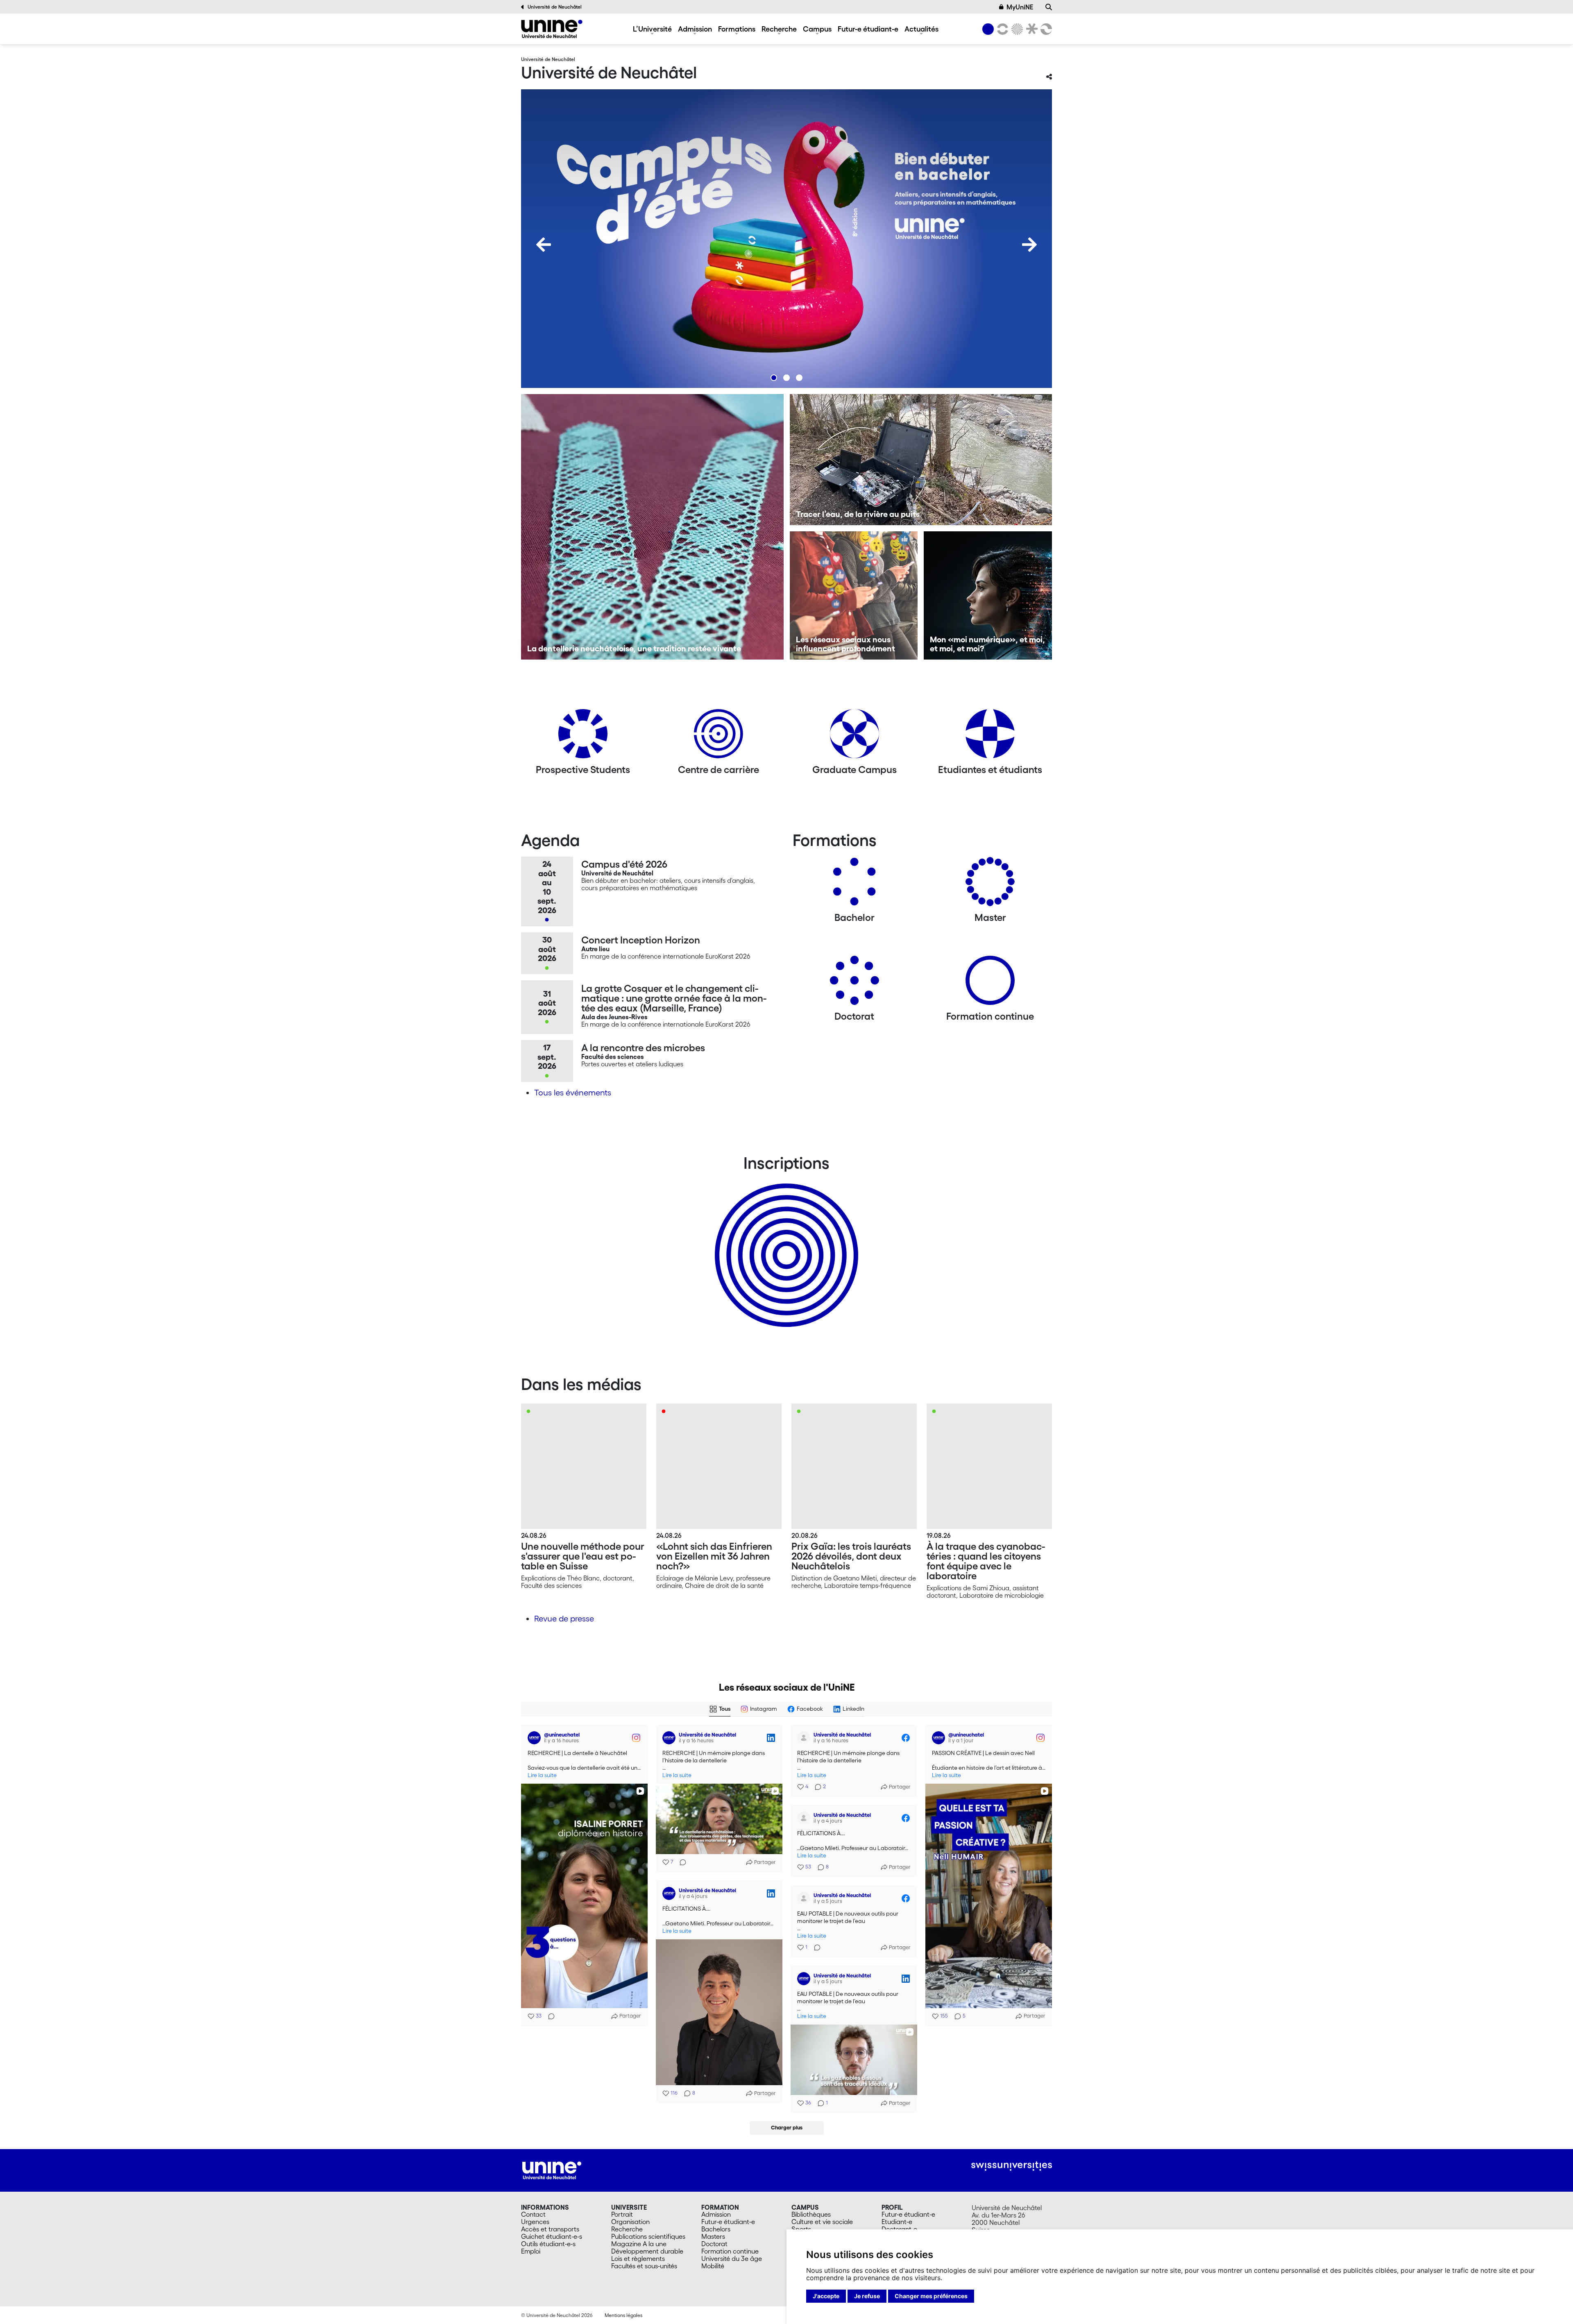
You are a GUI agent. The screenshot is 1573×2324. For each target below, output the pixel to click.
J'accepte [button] (826, 2296)
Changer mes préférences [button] (931, 2296)
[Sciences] (1016, 29)
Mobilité (713, 2266)
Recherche (779, 29)
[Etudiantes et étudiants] (990, 737)
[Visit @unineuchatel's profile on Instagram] (536, 1738)
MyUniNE (1020, 7)
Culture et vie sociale (822, 2222)
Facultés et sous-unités (644, 2266)
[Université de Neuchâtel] (552, 29)
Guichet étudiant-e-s (552, 2236)
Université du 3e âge (732, 2258)
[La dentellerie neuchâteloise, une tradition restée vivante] (652, 527)
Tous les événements (573, 1093)
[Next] (1029, 245)
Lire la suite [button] (542, 1775)
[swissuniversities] (1012, 2166)
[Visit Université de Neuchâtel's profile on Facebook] (805, 1738)
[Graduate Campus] (854, 737)
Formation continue (730, 2251)
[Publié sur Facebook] (906, 1738)
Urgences (535, 2222)
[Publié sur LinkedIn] (771, 1738)
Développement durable (647, 2251)
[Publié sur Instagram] (636, 1738)
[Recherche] (1049, 7)
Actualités (921, 29)
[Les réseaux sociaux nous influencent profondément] (854, 595)
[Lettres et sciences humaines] (1001, 29)
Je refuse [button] (867, 2296)
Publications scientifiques (648, 2236)
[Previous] (544, 245)
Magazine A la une (639, 2244)
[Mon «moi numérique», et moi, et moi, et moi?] (988, 595)
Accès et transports (550, 2229)
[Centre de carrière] (719, 737)
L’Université (652, 29)
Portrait (622, 2214)
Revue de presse (564, 1619)
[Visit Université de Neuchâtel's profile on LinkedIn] (671, 1738)
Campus (817, 29)
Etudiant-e (897, 2222)
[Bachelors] (854, 885)
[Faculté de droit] (1030, 29)
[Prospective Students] (583, 737)
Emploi (531, 2251)
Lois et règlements (638, 2258)
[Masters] (990, 885)
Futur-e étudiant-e (868, 29)
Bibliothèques (811, 2214)
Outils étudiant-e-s (548, 2244)
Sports (801, 2229)
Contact (533, 2214)
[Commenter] (549, 2016)
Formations (737, 29)
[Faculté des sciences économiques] (1045, 29)
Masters (713, 2236)
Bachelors (716, 2229)
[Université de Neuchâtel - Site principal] (552, 2170)
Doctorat (714, 2244)
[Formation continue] (990, 983)
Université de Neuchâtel (555, 7)
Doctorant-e (899, 2229)
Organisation (630, 2222)
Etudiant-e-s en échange (785, 1241)
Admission (695, 29)
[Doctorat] (854, 983)
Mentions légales (623, 2315)
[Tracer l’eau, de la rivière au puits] (921, 460)
